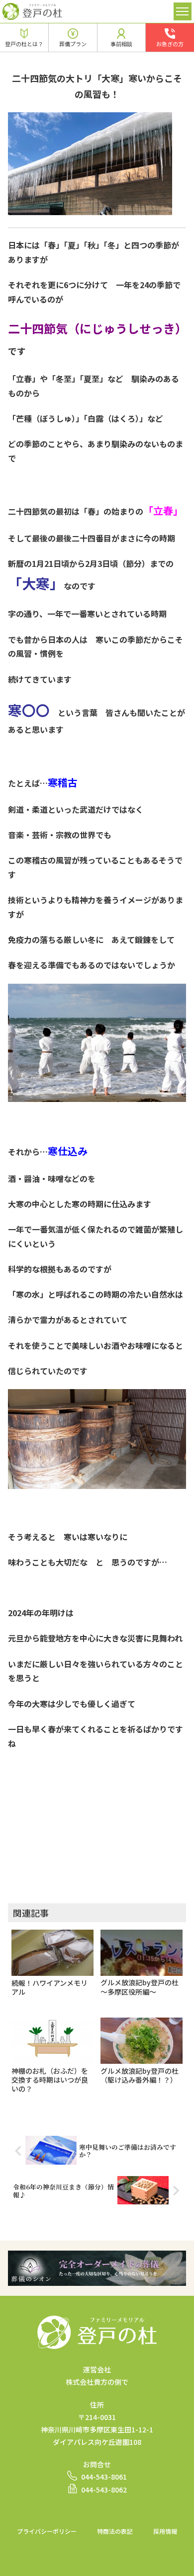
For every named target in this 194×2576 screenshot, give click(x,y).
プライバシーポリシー (47, 2531)
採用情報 (165, 2531)
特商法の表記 (115, 2531)
